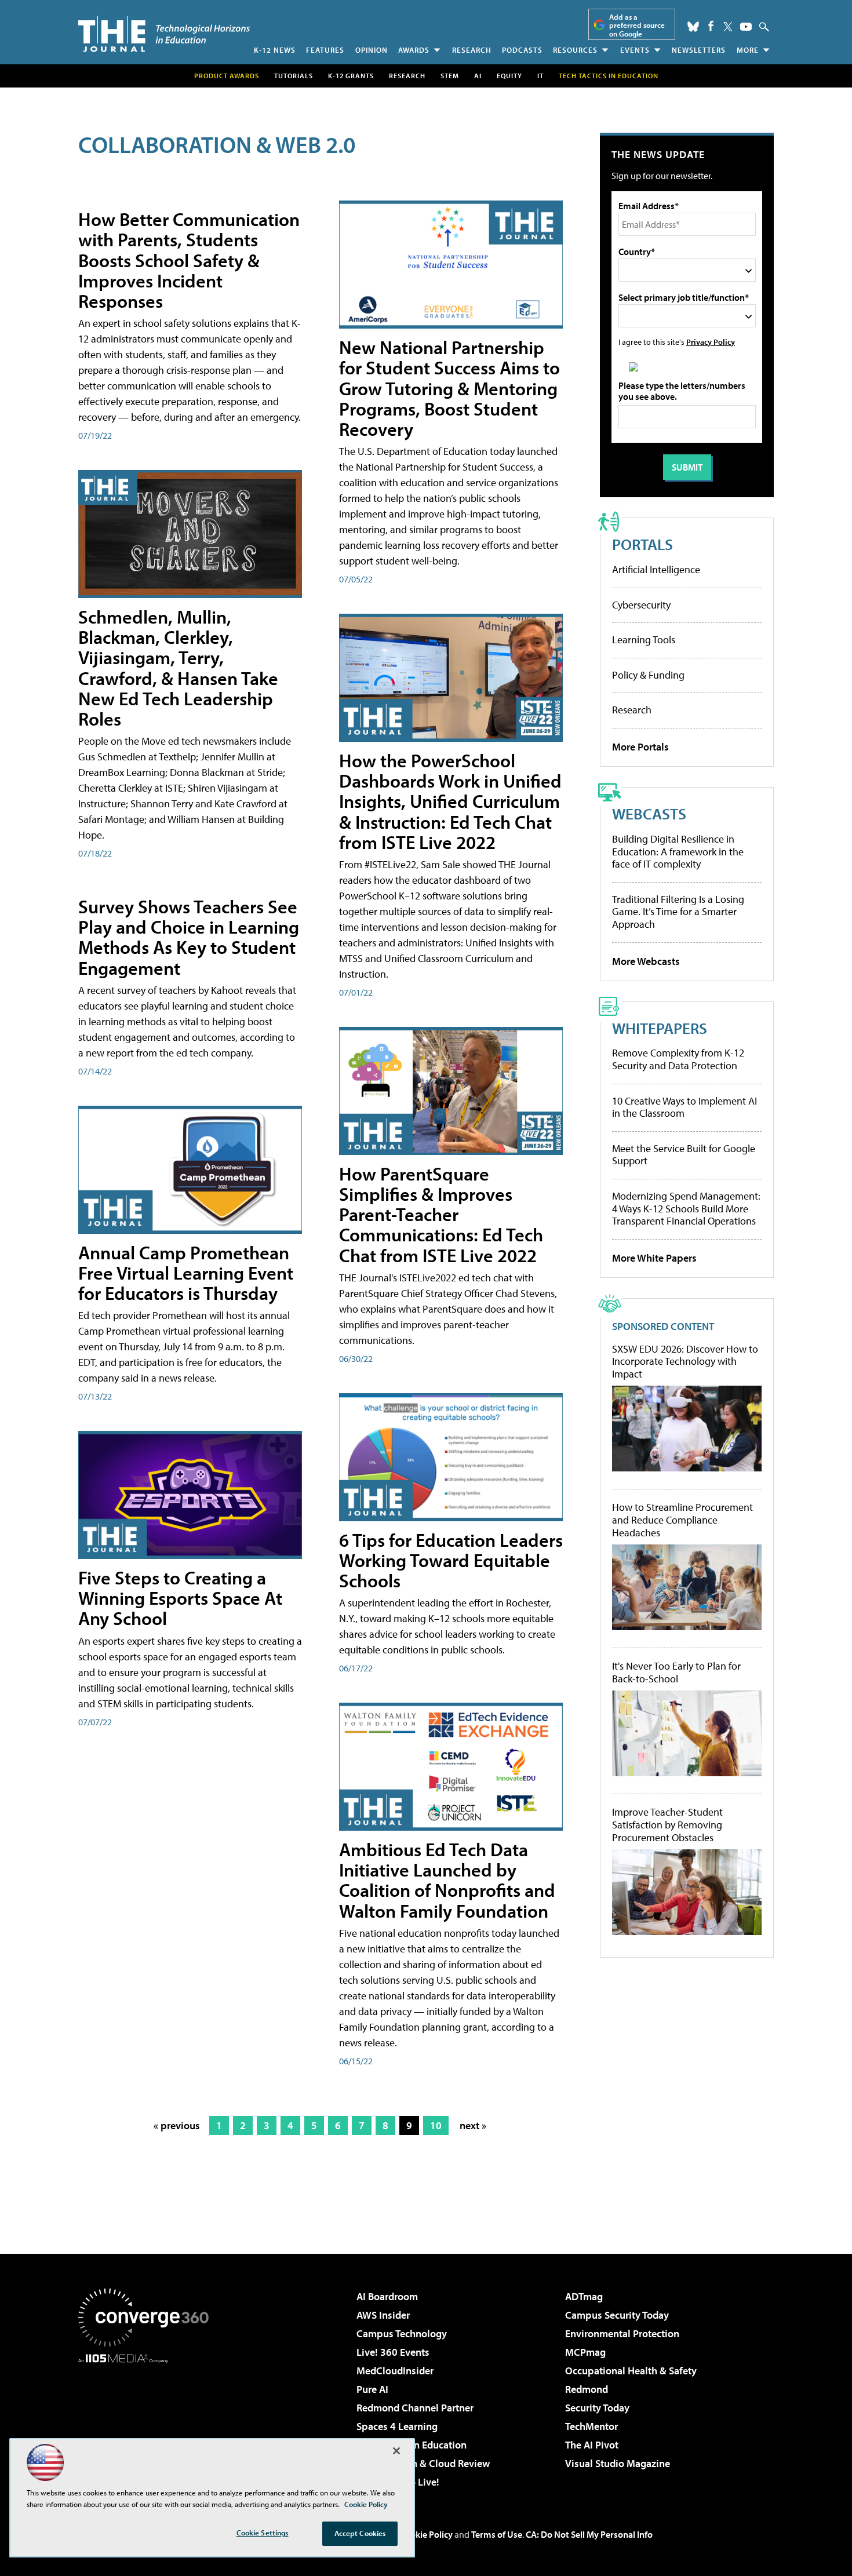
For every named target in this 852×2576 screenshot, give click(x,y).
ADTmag (584, 2296)
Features (325, 50)
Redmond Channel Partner (415, 2408)
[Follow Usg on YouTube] (746, 27)
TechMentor (591, 2426)
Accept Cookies (360, 2533)
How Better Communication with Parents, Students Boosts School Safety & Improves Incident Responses (189, 260)
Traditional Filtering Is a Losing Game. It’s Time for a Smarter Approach (678, 912)
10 (436, 2125)
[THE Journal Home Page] (164, 34)
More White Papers (654, 1258)
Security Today (597, 2408)
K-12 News (275, 50)
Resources (575, 50)
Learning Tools (644, 640)
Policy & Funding (648, 675)
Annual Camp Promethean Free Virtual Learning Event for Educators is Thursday (186, 1273)
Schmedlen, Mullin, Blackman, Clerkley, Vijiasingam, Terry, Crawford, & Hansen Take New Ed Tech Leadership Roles (178, 668)
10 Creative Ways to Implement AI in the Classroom (684, 1107)
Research (472, 50)
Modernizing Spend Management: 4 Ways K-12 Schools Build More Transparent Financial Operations (686, 1208)
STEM (450, 76)
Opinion (372, 50)
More (748, 50)
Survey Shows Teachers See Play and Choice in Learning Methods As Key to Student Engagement (189, 937)
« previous (177, 2125)
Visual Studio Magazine (618, 2463)
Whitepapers (660, 1028)
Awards (414, 50)
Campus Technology (402, 2333)
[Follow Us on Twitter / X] (728, 27)
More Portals (640, 747)
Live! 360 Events (393, 2352)
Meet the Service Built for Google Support (684, 1155)
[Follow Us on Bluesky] (693, 27)
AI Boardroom (387, 2296)
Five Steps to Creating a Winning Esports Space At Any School (180, 1598)
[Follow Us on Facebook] (711, 26)
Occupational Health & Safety (631, 2371)
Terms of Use (497, 2534)
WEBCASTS (649, 813)
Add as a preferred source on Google (637, 25)
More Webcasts (646, 961)
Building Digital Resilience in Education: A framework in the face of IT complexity (678, 851)
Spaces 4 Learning (397, 2426)
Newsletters (699, 50)
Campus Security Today (617, 2315)
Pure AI (372, 2389)
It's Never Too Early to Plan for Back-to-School (676, 1672)
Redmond (587, 2389)
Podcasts (522, 50)
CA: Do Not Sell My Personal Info (589, 2534)
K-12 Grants (351, 76)
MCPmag (585, 2352)
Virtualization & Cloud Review (423, 2463)
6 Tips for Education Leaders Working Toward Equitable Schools (451, 1560)
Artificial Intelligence (656, 569)
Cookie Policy (426, 2534)
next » (473, 2125)
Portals (642, 544)
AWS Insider (383, 2315)
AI (478, 76)
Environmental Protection (622, 2333)
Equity (509, 76)
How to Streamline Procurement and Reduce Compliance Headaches (682, 1520)
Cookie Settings (263, 2533)
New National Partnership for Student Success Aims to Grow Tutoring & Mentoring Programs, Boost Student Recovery (449, 388)
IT (540, 76)
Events (635, 50)
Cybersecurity (641, 605)
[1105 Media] (148, 2422)
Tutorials (294, 76)
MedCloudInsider (395, 2371)
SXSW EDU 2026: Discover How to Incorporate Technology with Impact (685, 1362)
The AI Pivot (592, 2445)
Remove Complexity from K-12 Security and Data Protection (678, 1059)
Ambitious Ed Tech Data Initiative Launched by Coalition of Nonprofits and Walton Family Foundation (447, 1880)
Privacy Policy (711, 342)
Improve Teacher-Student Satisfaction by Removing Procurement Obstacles (667, 1825)
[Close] (396, 2451)
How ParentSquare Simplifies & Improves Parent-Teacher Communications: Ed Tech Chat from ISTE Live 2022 (441, 1214)
